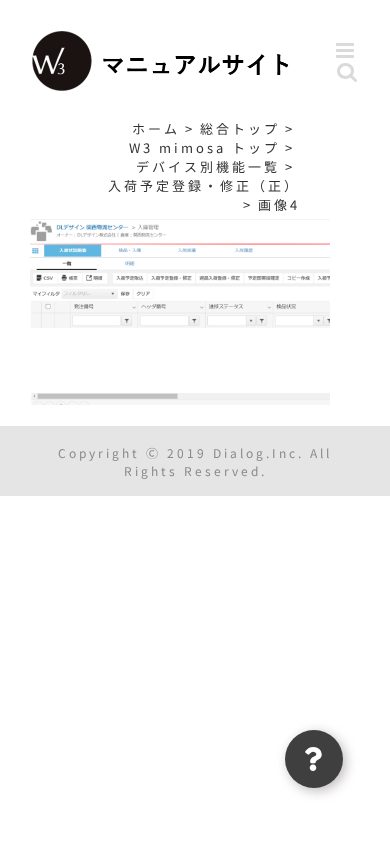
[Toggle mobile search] (348, 71)
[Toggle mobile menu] (348, 50)
